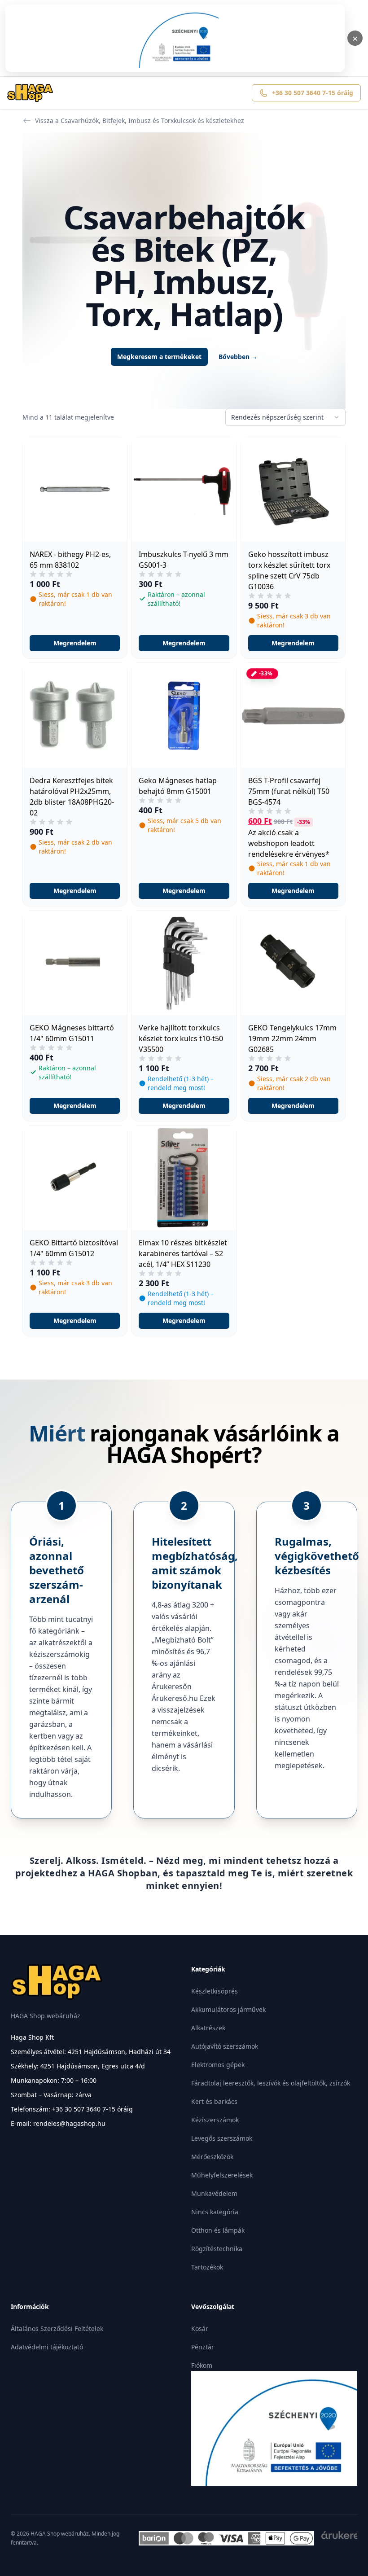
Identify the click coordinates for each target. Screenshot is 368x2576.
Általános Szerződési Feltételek (57, 2328)
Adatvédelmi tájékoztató (47, 2347)
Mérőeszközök (212, 2157)
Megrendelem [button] (75, 643)
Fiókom (202, 2365)
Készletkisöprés (215, 1991)
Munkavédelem (214, 2193)
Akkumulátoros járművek (228, 2009)
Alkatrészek (208, 2028)
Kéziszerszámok (215, 2120)
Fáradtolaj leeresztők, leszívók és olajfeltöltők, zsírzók (271, 2083)
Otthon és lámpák (218, 2230)
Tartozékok (207, 2267)
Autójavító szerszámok (225, 2046)
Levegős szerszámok (222, 2138)
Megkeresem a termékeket (159, 357)
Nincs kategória (215, 2212)
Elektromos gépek (218, 2065)
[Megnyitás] (175, 38)
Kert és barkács (214, 2101)
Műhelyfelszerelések (222, 2175)
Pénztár (203, 2347)
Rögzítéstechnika (217, 2249)
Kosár (200, 2328)
